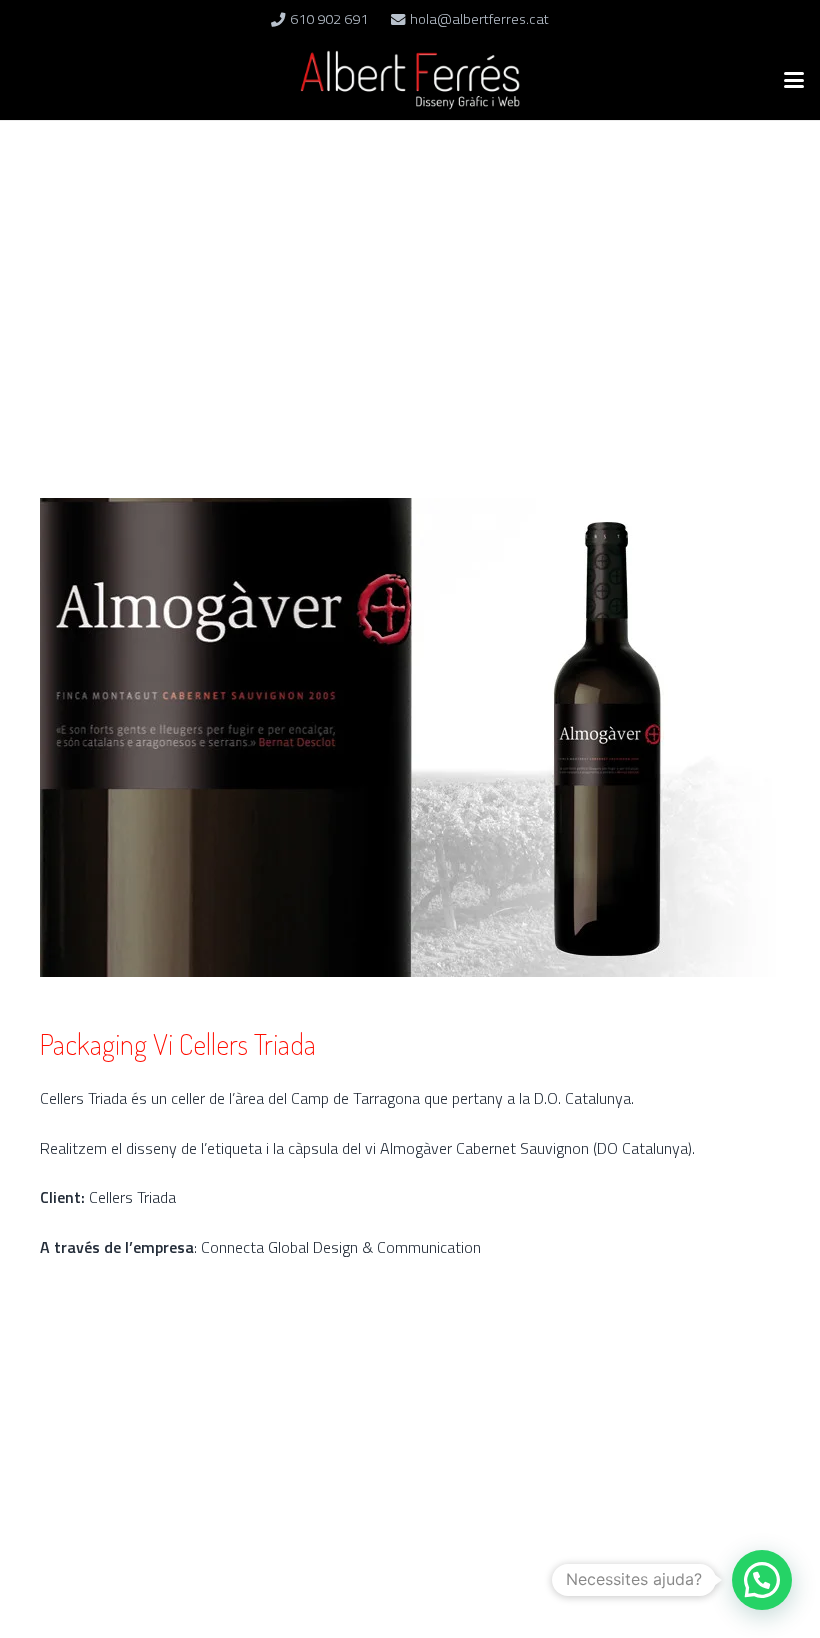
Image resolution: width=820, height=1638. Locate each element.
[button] (794, 80)
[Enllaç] (409, 80)
